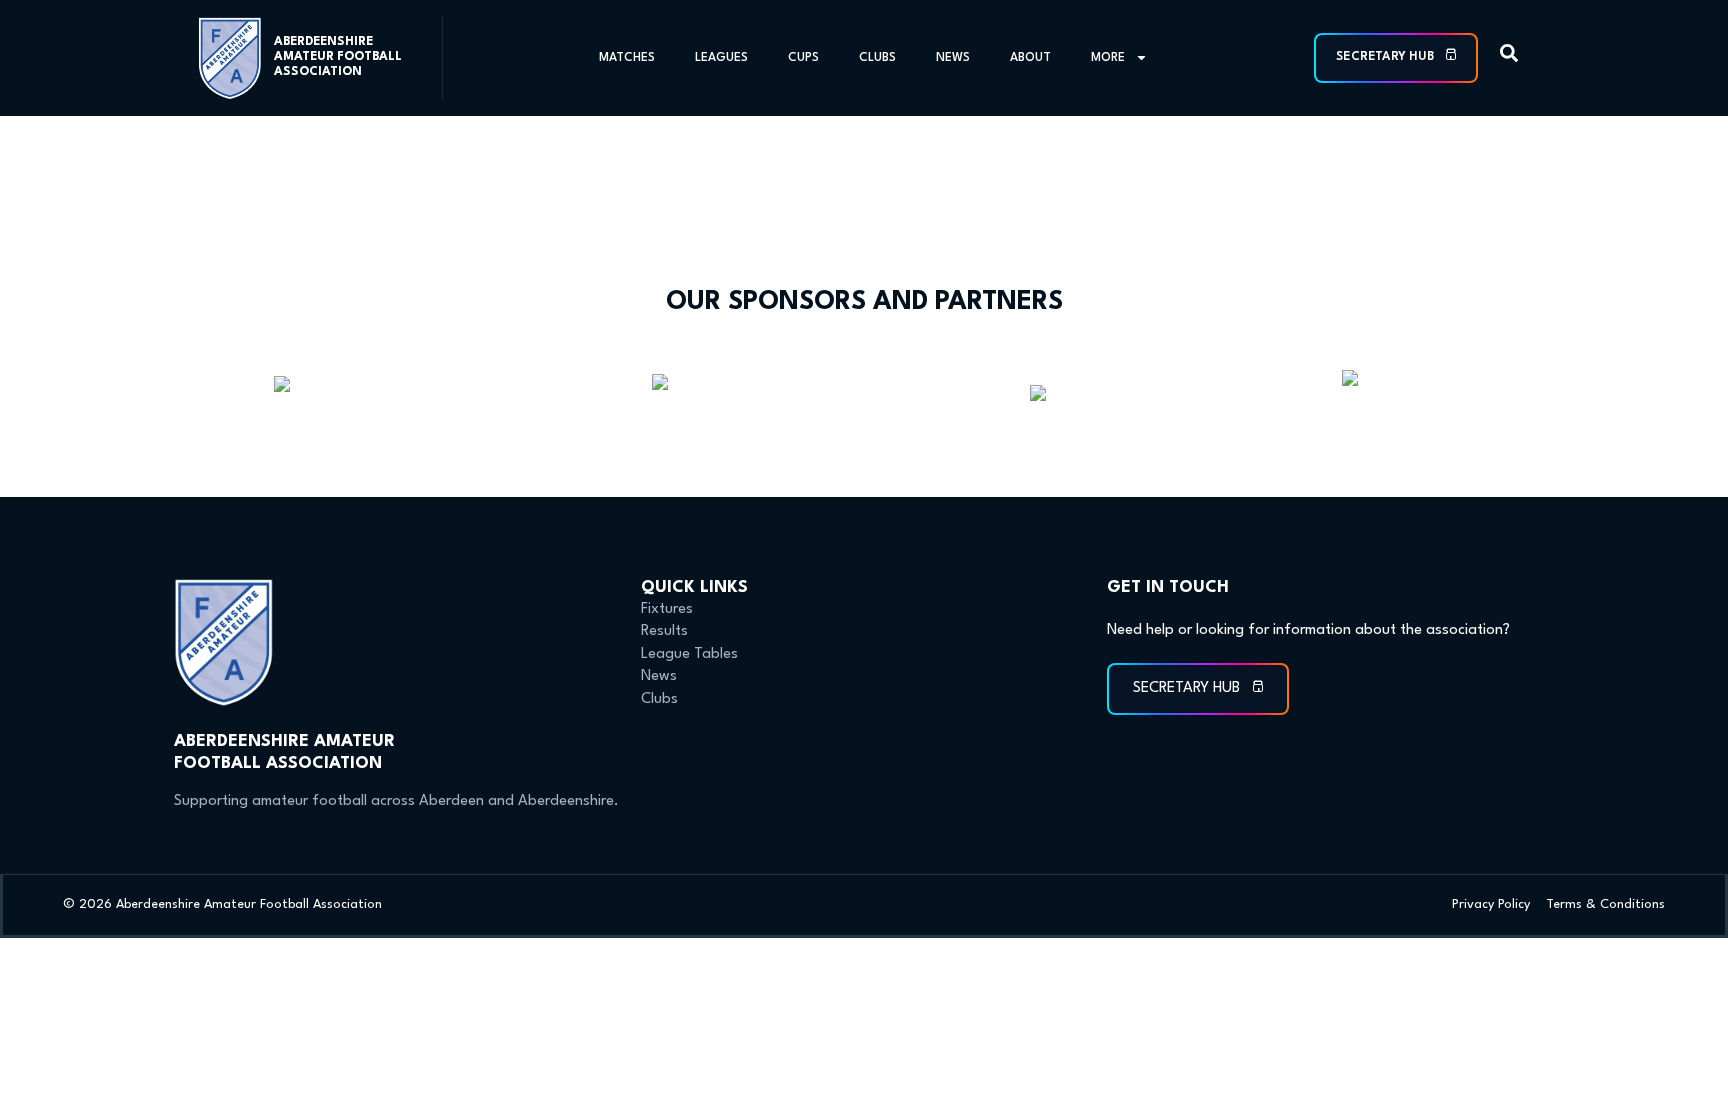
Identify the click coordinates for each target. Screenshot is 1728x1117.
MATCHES (627, 58)
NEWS (953, 58)
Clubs (659, 699)
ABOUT (1030, 58)
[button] (1509, 57)
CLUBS (877, 58)
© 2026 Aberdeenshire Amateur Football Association (222, 904)
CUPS (803, 58)
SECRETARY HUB (1386, 57)
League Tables (689, 654)
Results (664, 631)
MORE (1108, 58)
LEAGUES (721, 58)
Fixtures (667, 609)
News (659, 676)
